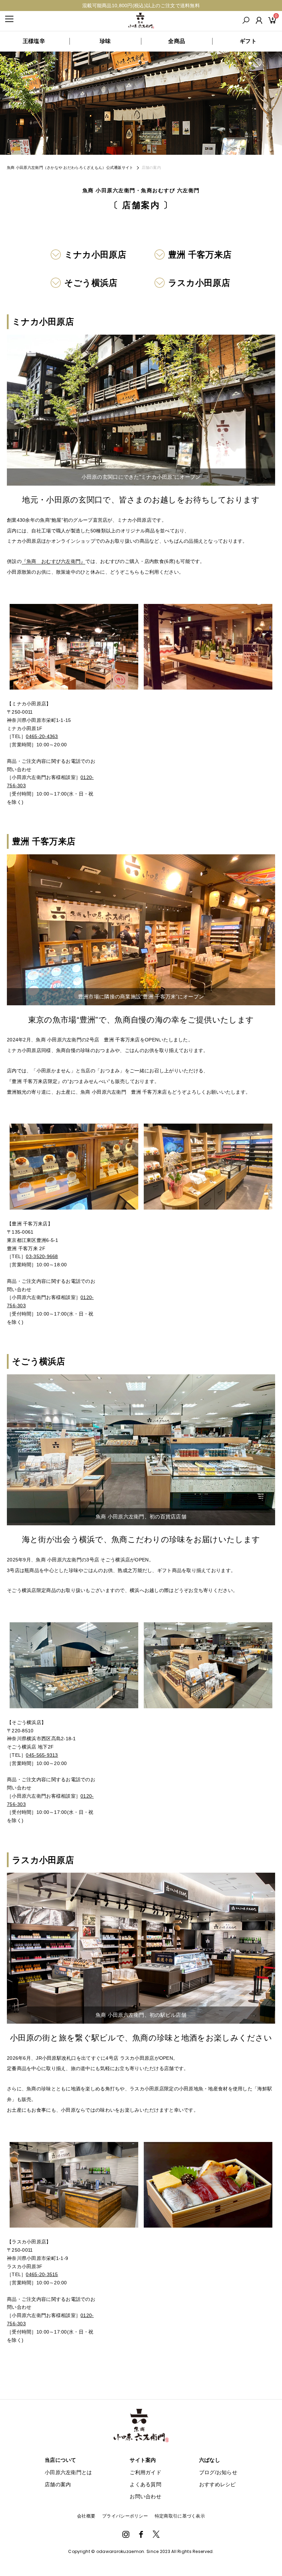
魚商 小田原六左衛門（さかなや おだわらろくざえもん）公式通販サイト (70, 167)
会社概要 (86, 2516)
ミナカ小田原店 (95, 255)
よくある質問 (145, 2484)
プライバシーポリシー (125, 2516)
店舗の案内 (58, 2484)
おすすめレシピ (218, 2484)
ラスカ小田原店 (199, 283)
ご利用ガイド (145, 2472)
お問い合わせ (145, 2496)
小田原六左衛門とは (68, 2472)
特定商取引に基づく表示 (180, 2516)
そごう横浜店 (91, 283)
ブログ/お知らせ (218, 2472)
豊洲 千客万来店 (200, 255)
